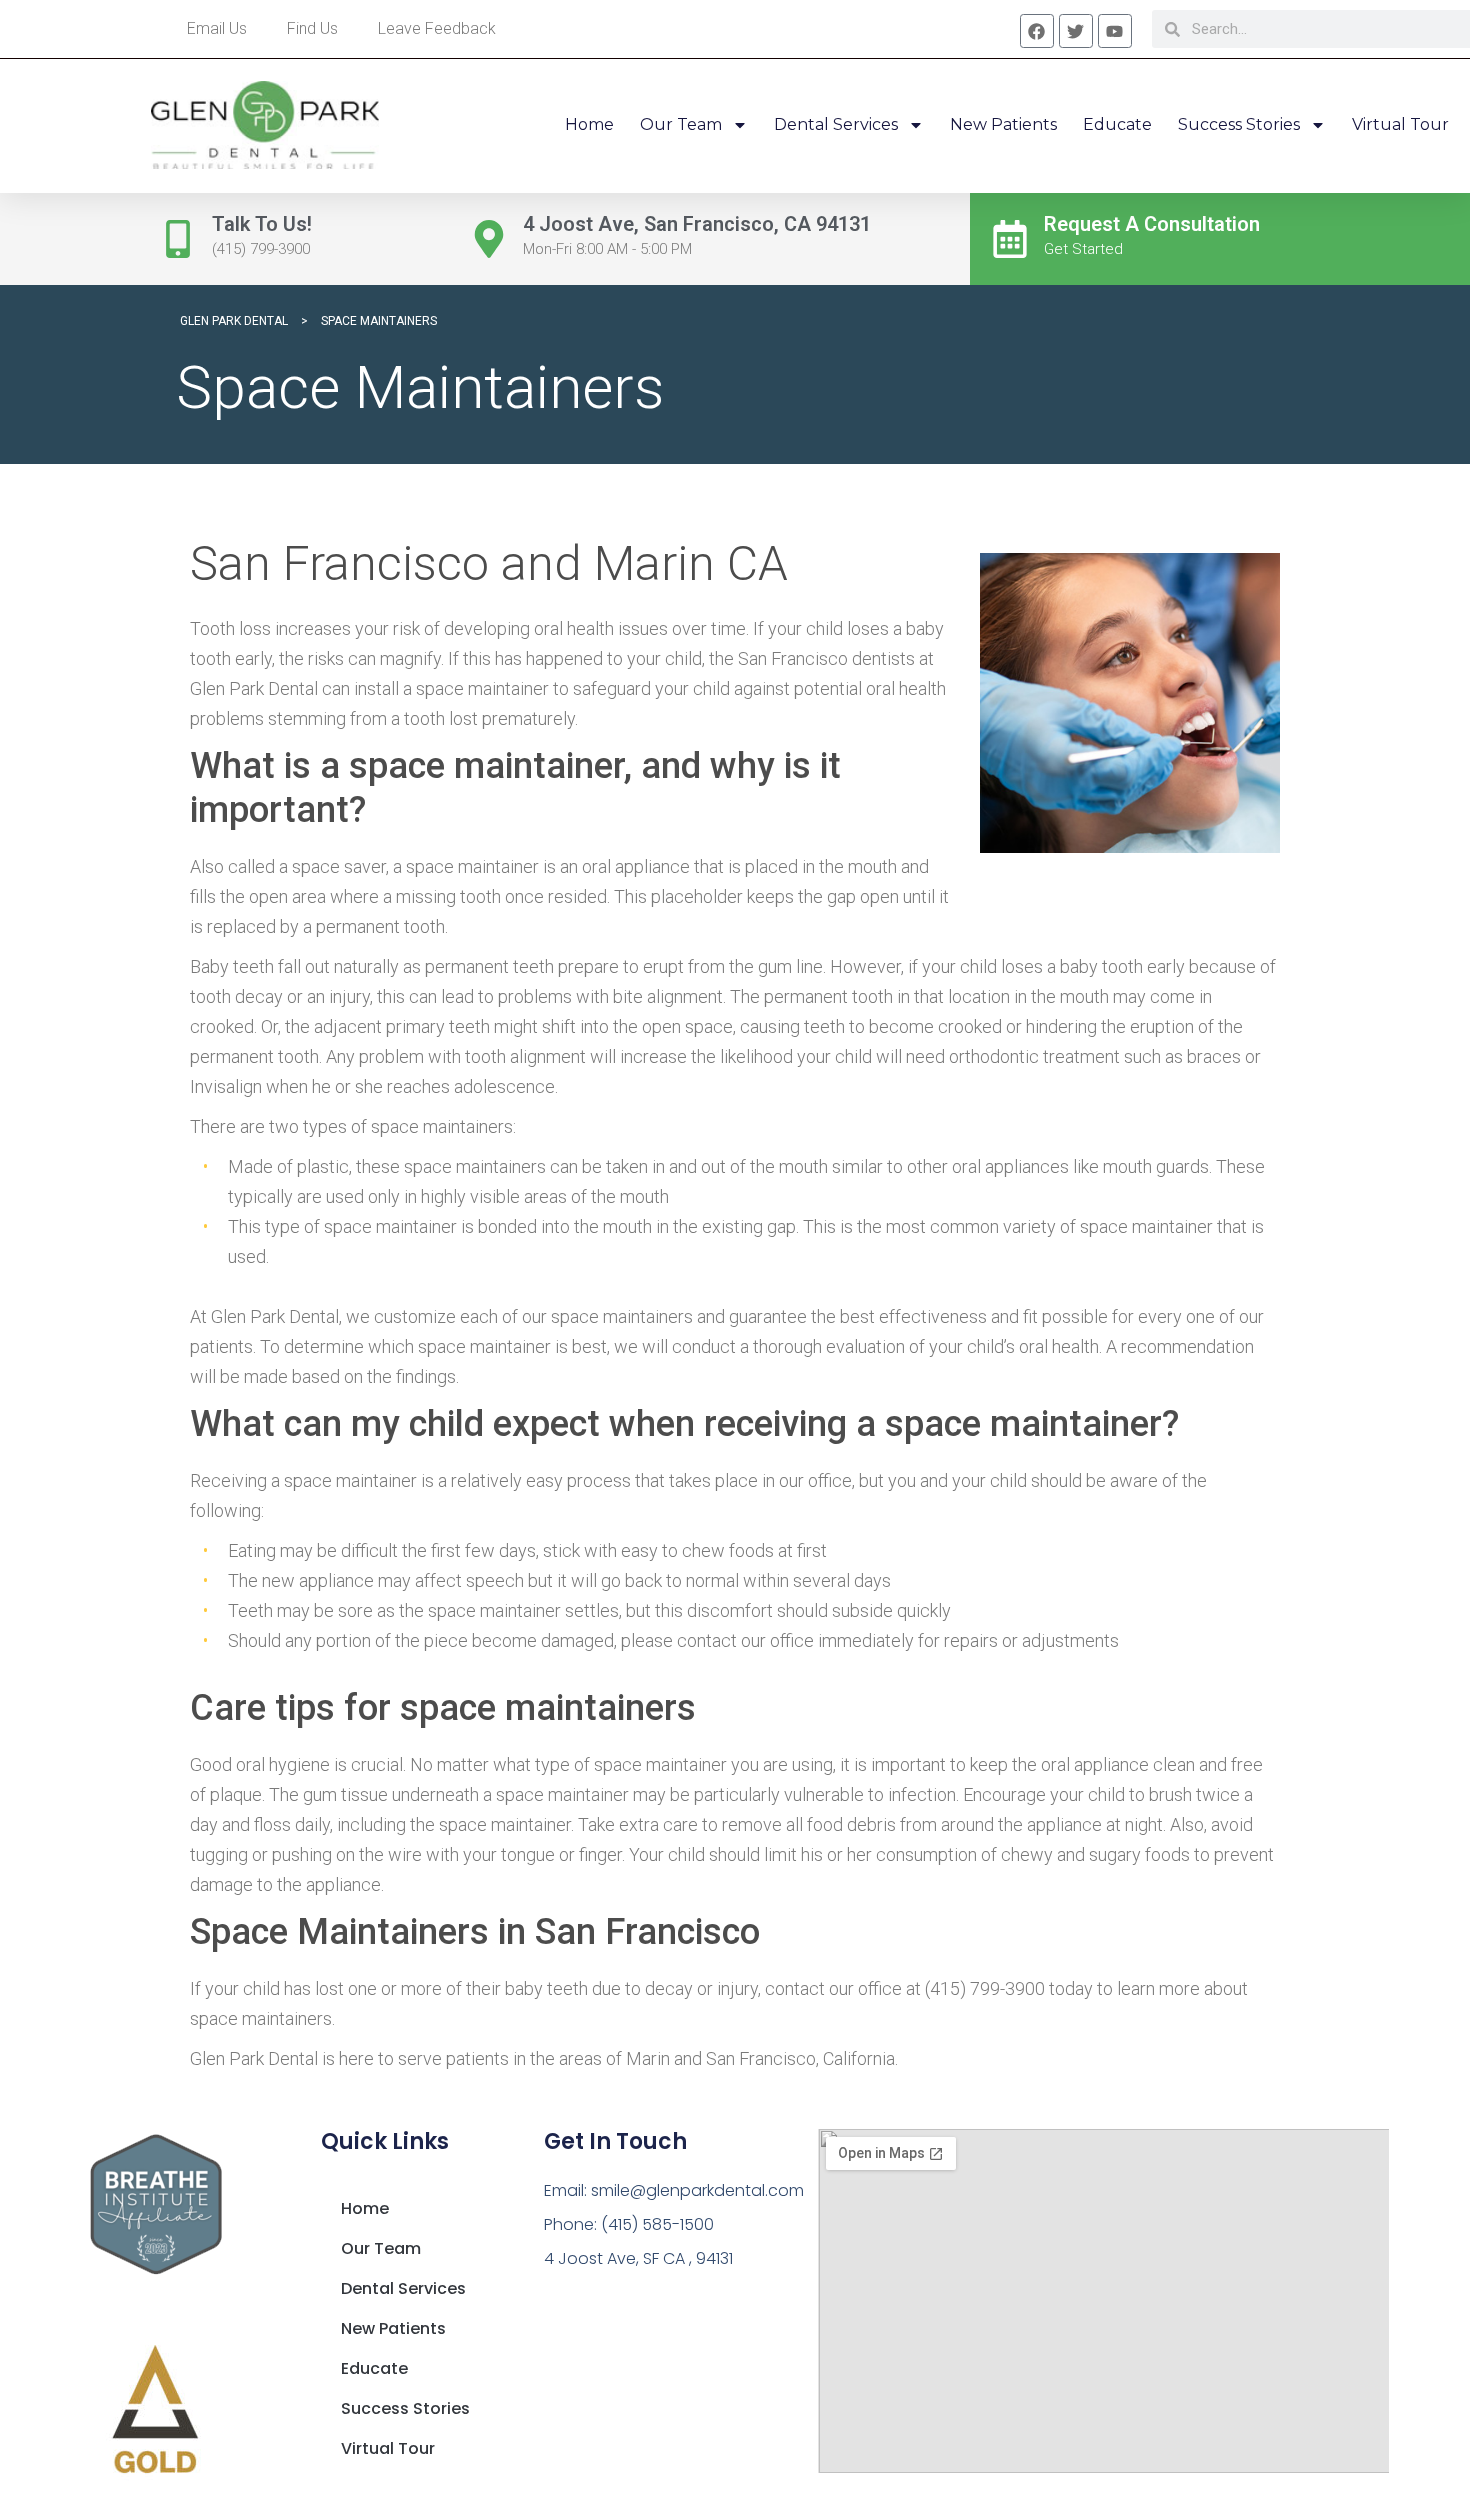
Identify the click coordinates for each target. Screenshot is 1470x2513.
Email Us (217, 28)
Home (589, 124)
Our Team (681, 124)
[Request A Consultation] (1010, 239)
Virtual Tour (1400, 124)
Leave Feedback (437, 28)
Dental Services (836, 124)
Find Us (312, 28)
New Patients (1003, 124)
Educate (1117, 124)
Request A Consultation (1152, 224)
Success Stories (1239, 124)
